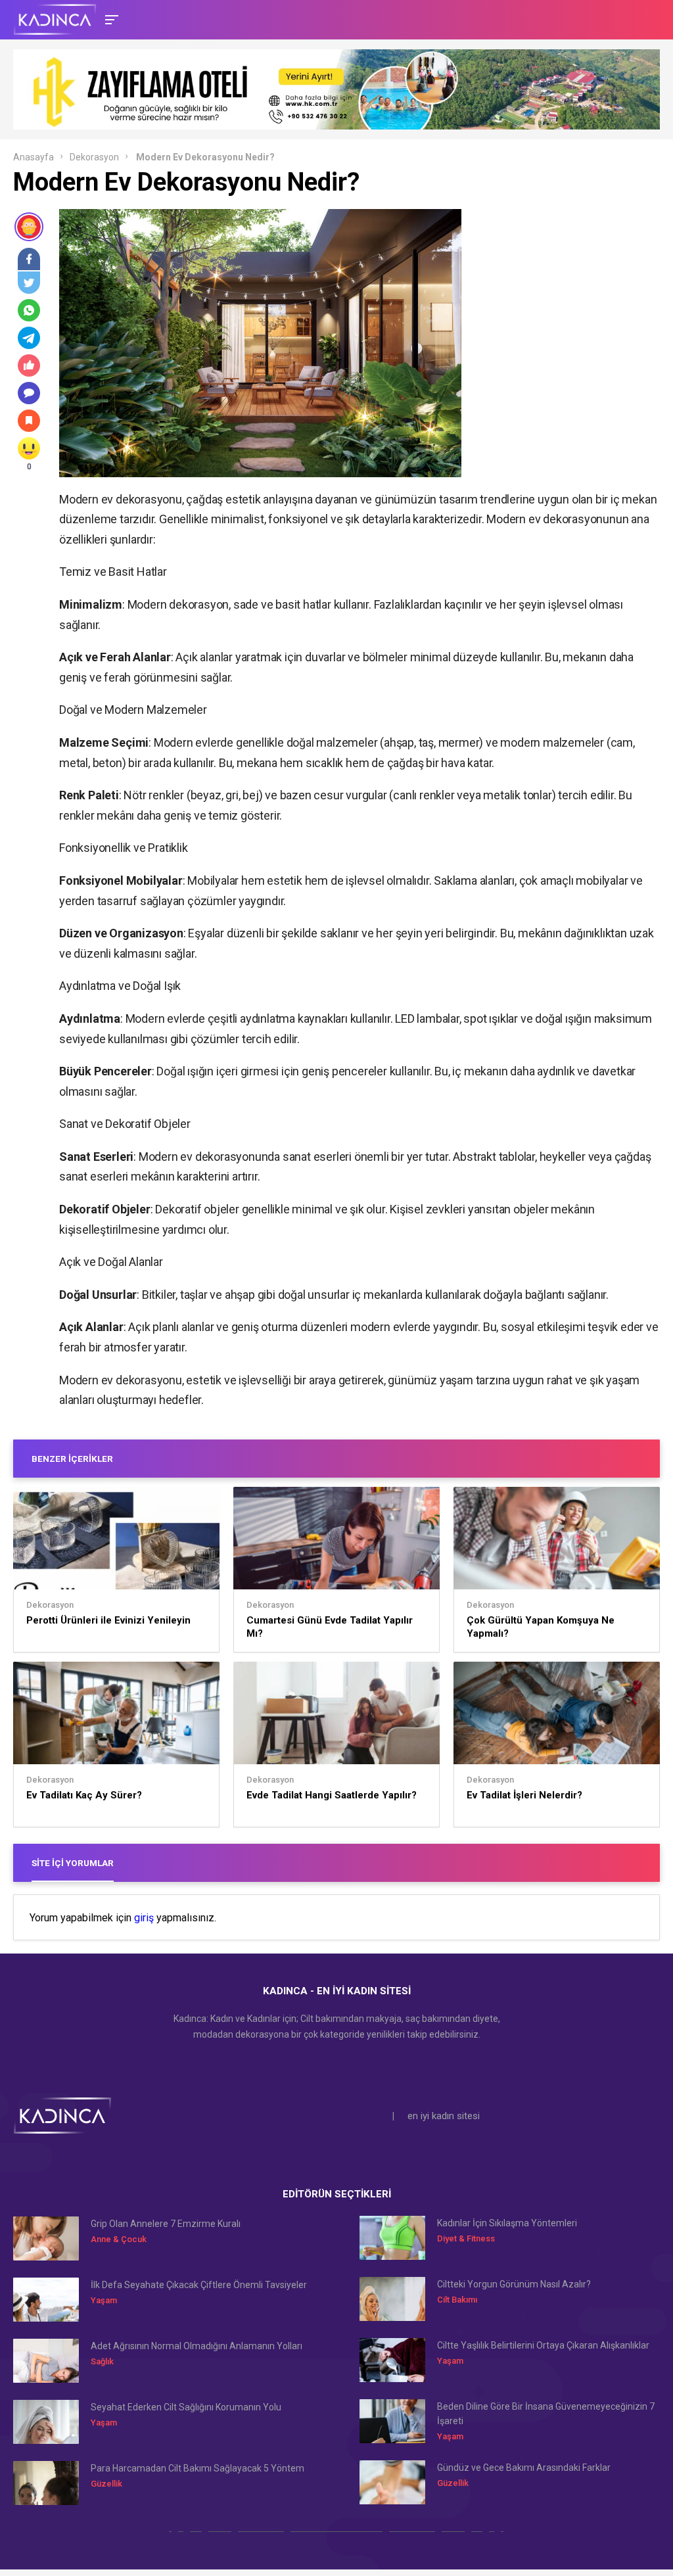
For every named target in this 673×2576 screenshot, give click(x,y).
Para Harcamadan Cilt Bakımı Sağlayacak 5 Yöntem (197, 2468)
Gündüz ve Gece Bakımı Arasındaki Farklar (524, 2468)
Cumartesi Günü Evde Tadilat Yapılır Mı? (330, 1627)
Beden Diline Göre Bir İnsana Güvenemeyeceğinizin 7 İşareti (546, 2414)
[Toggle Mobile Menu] (110, 19)
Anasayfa (34, 157)
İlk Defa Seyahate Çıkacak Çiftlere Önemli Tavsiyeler (199, 2285)
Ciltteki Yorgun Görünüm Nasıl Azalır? (514, 2284)
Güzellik (106, 2484)
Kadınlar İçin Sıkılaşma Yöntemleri (507, 2223)
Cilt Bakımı (457, 2300)
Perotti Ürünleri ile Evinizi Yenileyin (108, 1620)
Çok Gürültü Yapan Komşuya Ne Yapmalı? (541, 1627)
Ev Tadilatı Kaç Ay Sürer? (84, 1795)
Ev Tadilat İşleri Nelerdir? (524, 1795)
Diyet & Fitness (466, 2238)
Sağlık (102, 2361)
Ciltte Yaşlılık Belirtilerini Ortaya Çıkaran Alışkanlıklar (543, 2345)
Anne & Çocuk (119, 2239)
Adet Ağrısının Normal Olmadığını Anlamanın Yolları (197, 2346)
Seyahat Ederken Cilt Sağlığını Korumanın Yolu (186, 2407)
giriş (144, 1918)
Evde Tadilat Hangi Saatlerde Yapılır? (332, 1795)
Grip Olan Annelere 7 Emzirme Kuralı (166, 2224)
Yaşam (104, 2300)
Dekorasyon (94, 157)
